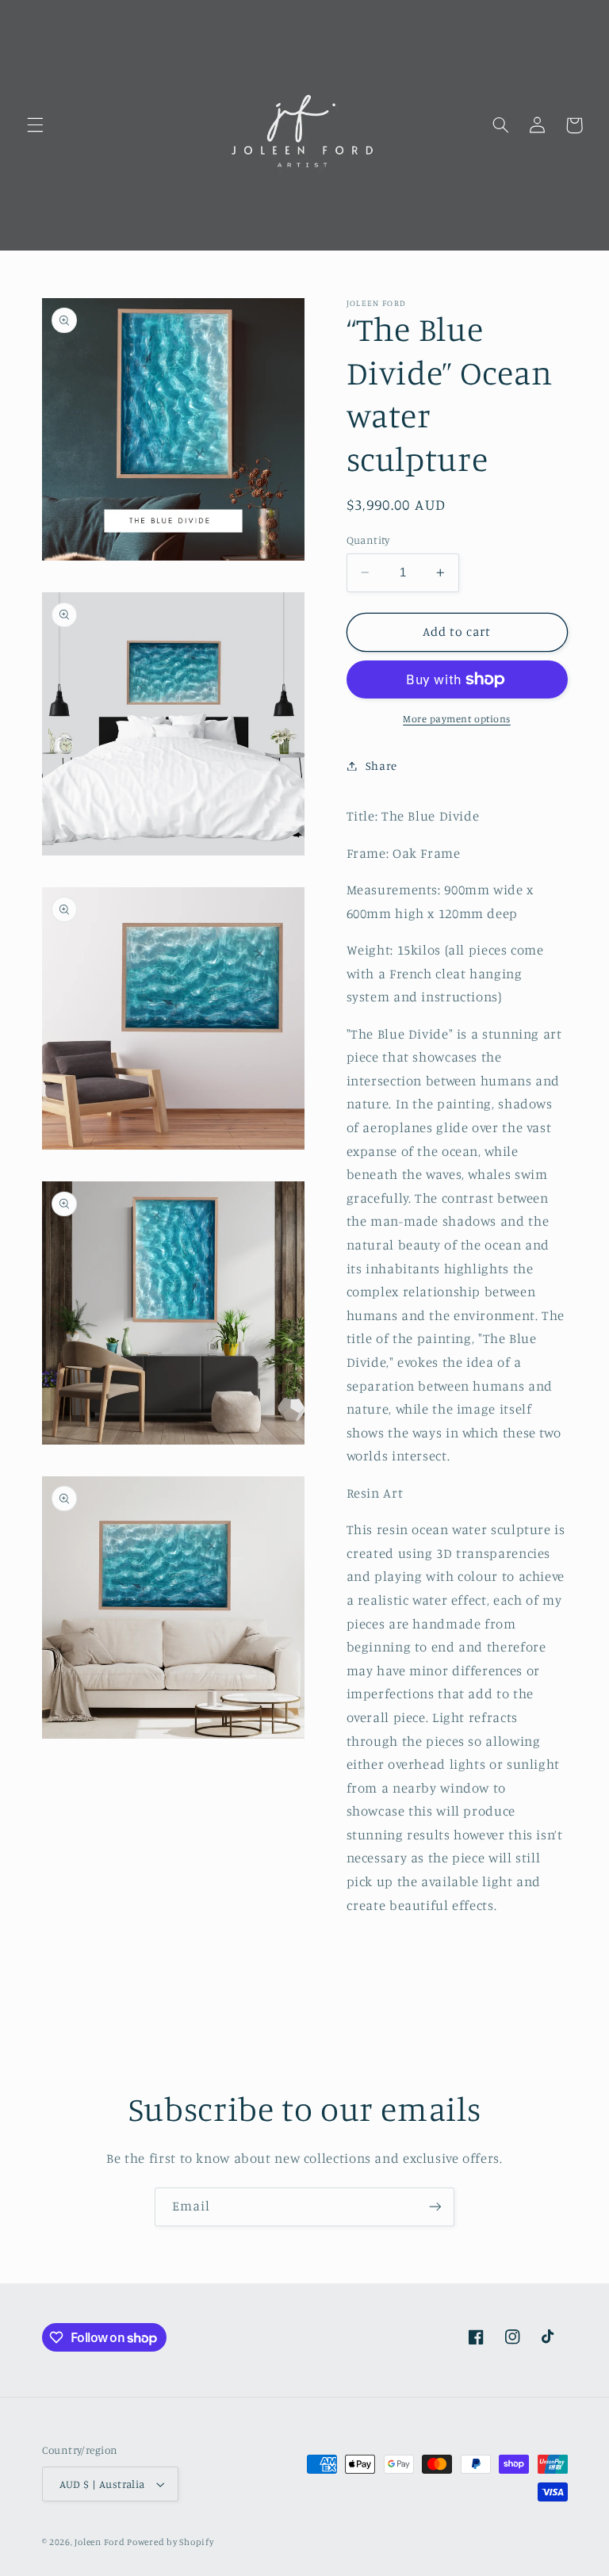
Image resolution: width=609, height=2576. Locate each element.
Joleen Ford (101, 2542)
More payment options (457, 719)
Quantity (368, 540)
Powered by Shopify (170, 2542)
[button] (35, 125)
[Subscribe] (435, 2207)
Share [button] (381, 766)
